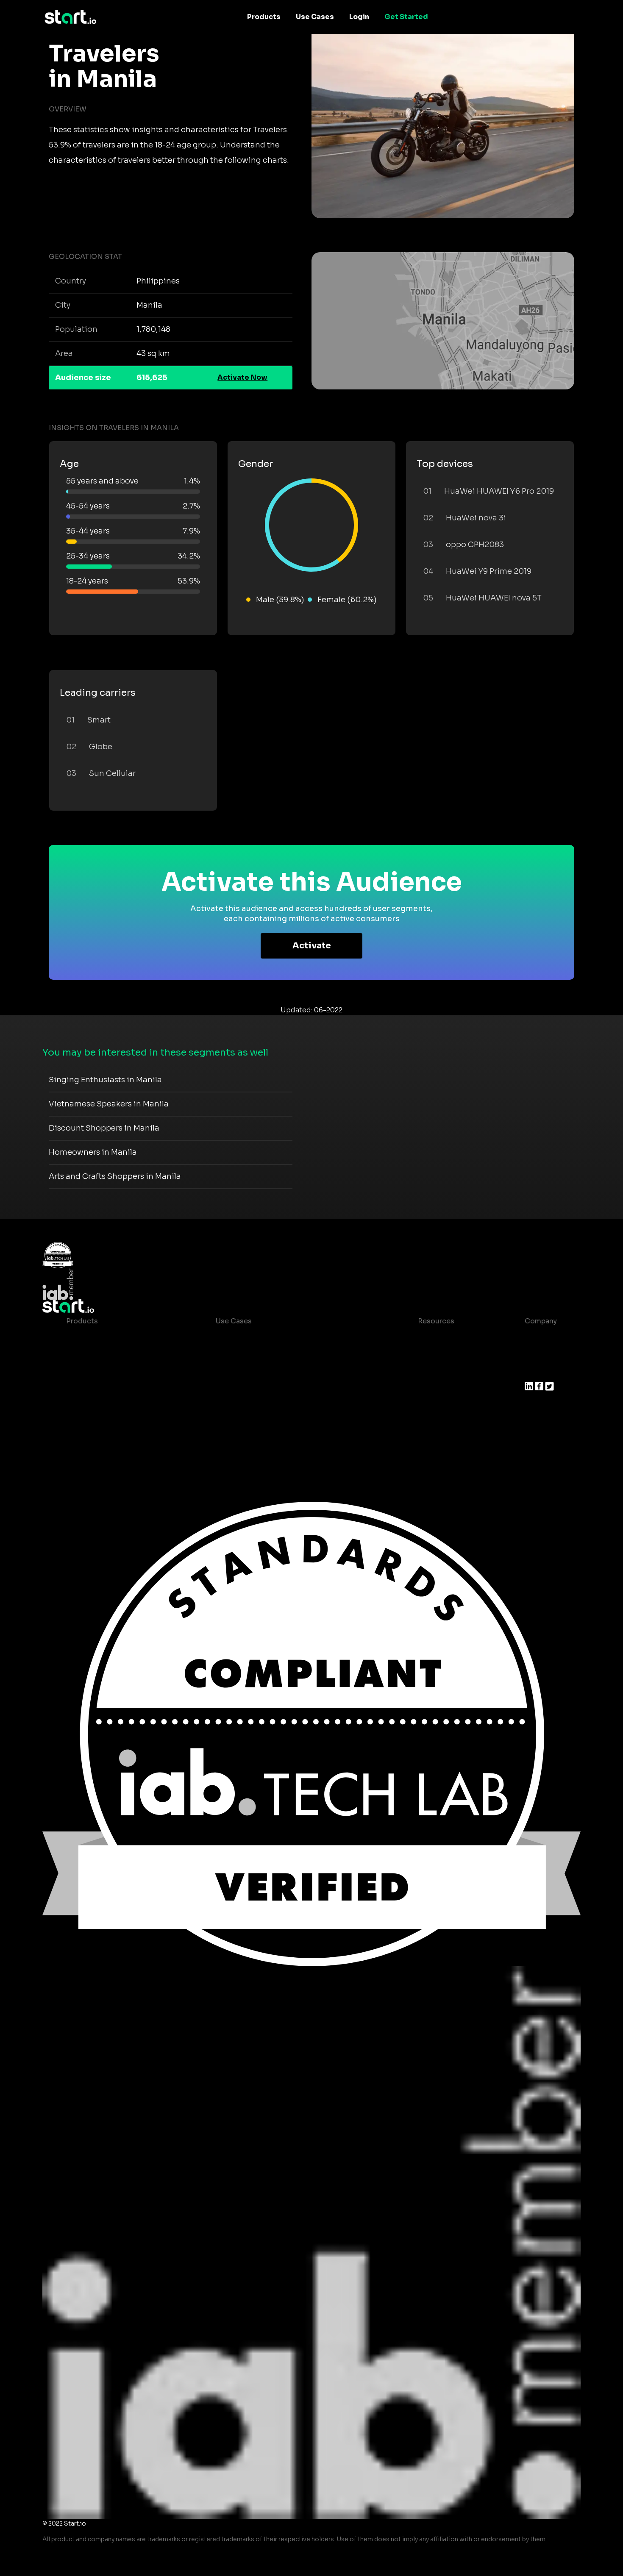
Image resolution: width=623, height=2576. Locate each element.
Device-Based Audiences (110, 1355)
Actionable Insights (100, 1440)
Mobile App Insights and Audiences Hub (284, 1355)
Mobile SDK (86, 1423)
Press (534, 1372)
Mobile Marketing (246, 1372)
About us (540, 1338)
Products (264, 17)
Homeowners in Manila (93, 1152)
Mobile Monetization (251, 1389)
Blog (419, 1355)
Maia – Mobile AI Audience (112, 1338)
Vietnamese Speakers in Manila (109, 1104)
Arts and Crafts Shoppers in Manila (115, 1176)
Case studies (434, 1338)
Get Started (406, 17)
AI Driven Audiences (101, 1372)
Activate (312, 946)
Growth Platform (95, 1406)
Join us (537, 1355)
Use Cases (315, 17)
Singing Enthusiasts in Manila (105, 1080)
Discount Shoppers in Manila (104, 1128)
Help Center (432, 1406)
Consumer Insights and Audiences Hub (283, 1338)
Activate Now (242, 377)
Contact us (430, 1389)
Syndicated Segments (104, 1389)
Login (359, 17)
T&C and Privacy (439, 1372)
